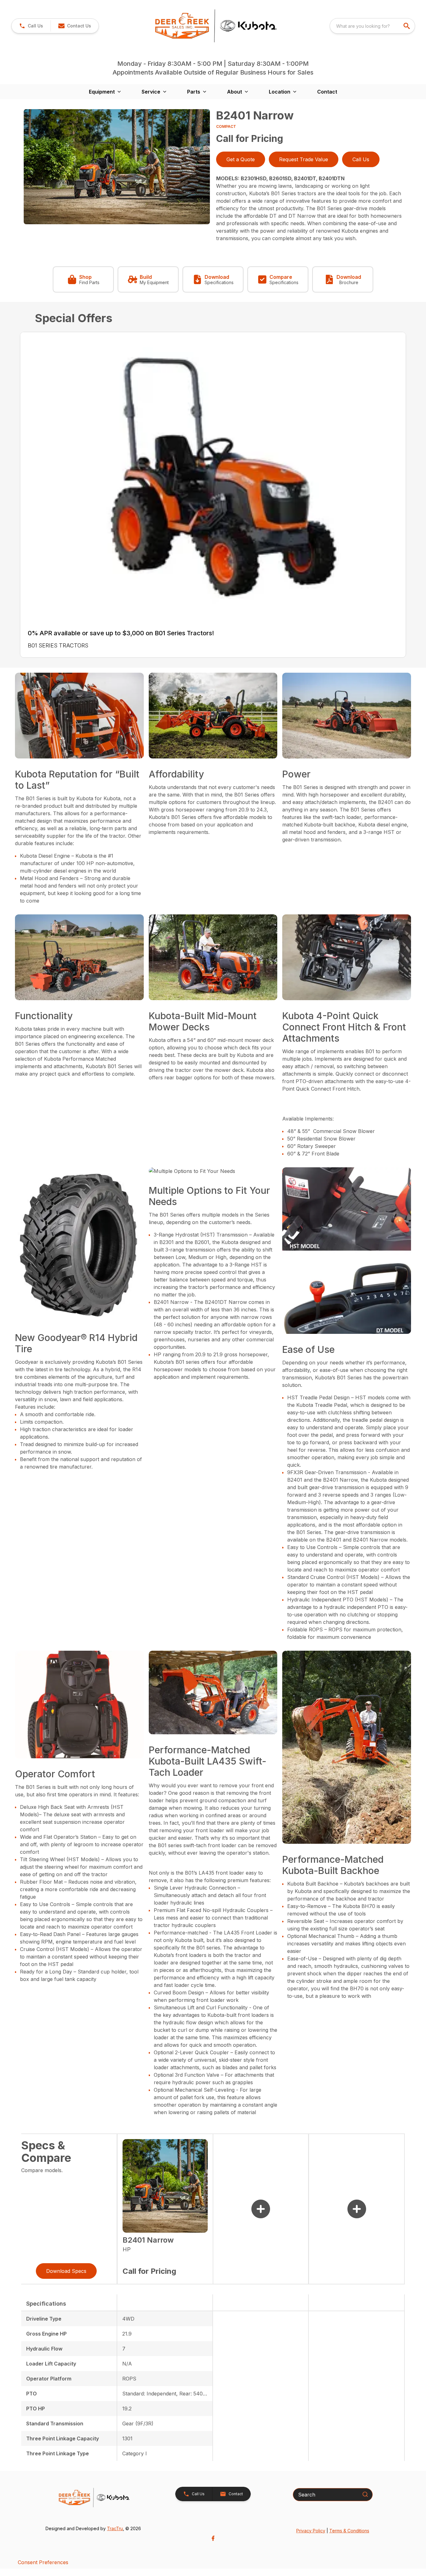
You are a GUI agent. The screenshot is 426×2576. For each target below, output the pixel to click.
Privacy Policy (311, 2531)
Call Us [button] (361, 159)
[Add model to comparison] (261, 2209)
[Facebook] (213, 2538)
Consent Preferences (43, 2562)
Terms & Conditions (349, 2531)
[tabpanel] (117, 168)
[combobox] (372, 26)
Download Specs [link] (66, 2271)
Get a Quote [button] (241, 159)
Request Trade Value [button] (304, 159)
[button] (31, 26)
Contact (327, 92)
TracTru (115, 2528)
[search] (407, 26)
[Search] (365, 2494)
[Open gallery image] (117, 167)
